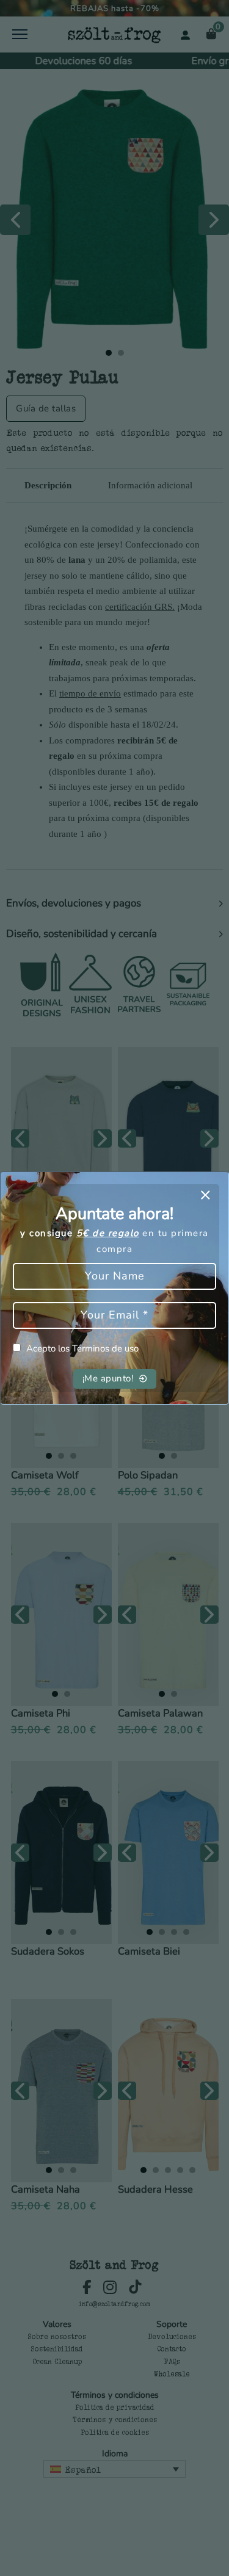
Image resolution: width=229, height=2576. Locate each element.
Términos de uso (105, 1348)
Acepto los (82, 1348)
